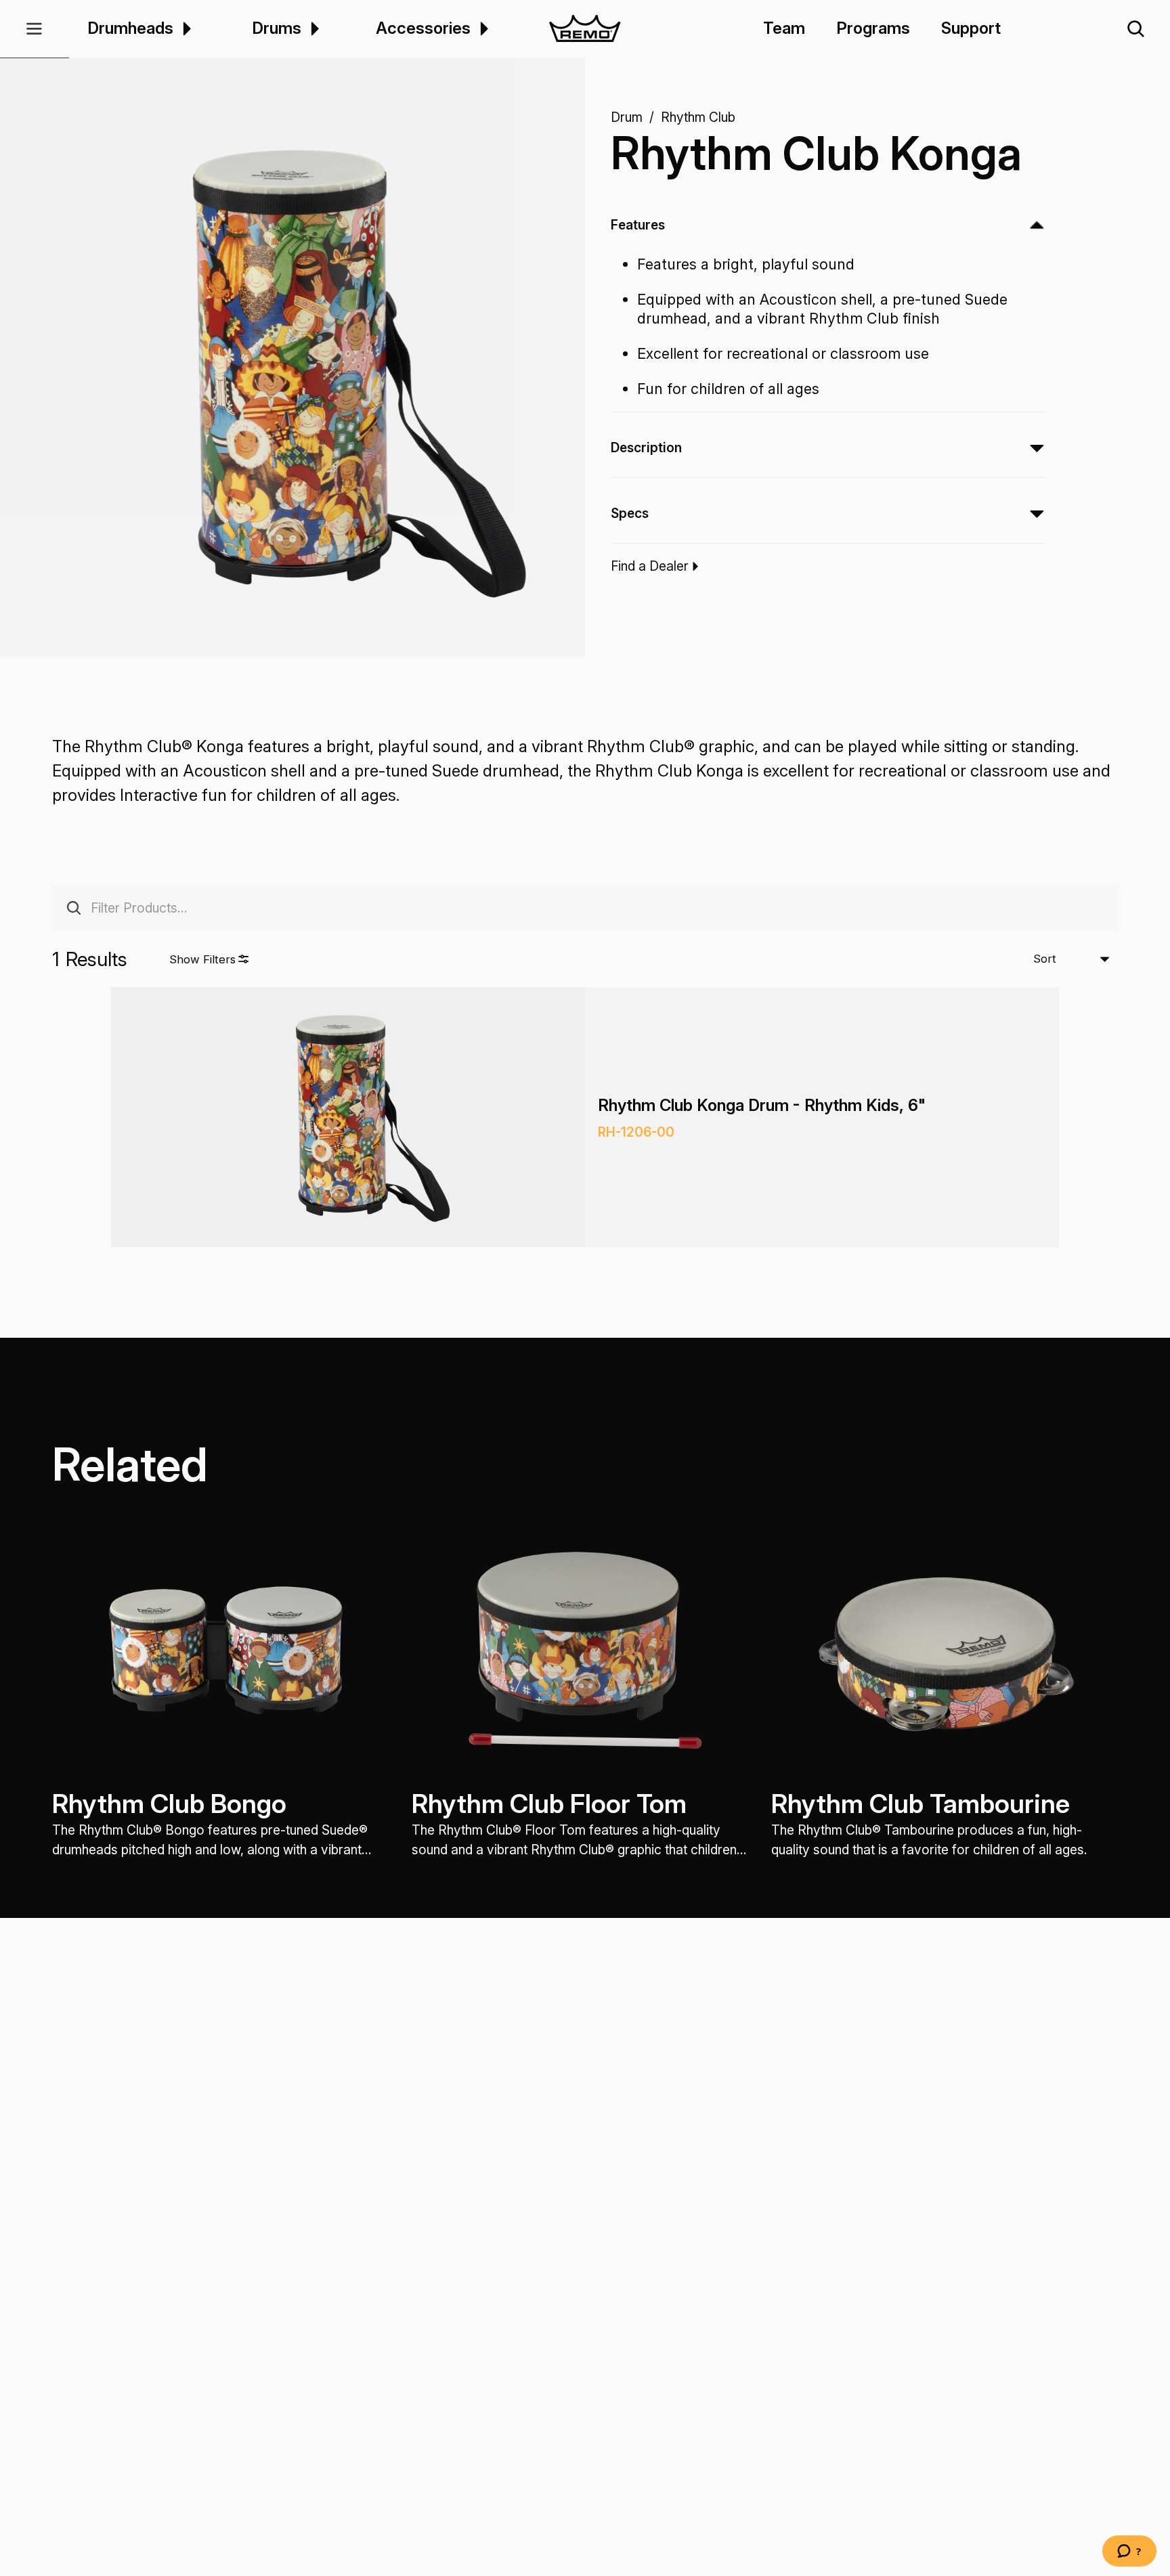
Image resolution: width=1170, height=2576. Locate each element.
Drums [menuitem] (277, 29)
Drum (627, 117)
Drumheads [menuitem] (130, 29)
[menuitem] (185, 29)
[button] (35, 29)
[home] (585, 29)
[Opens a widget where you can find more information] (1129, 2552)
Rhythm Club (698, 117)
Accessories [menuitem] (423, 29)
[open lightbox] (306, 370)
